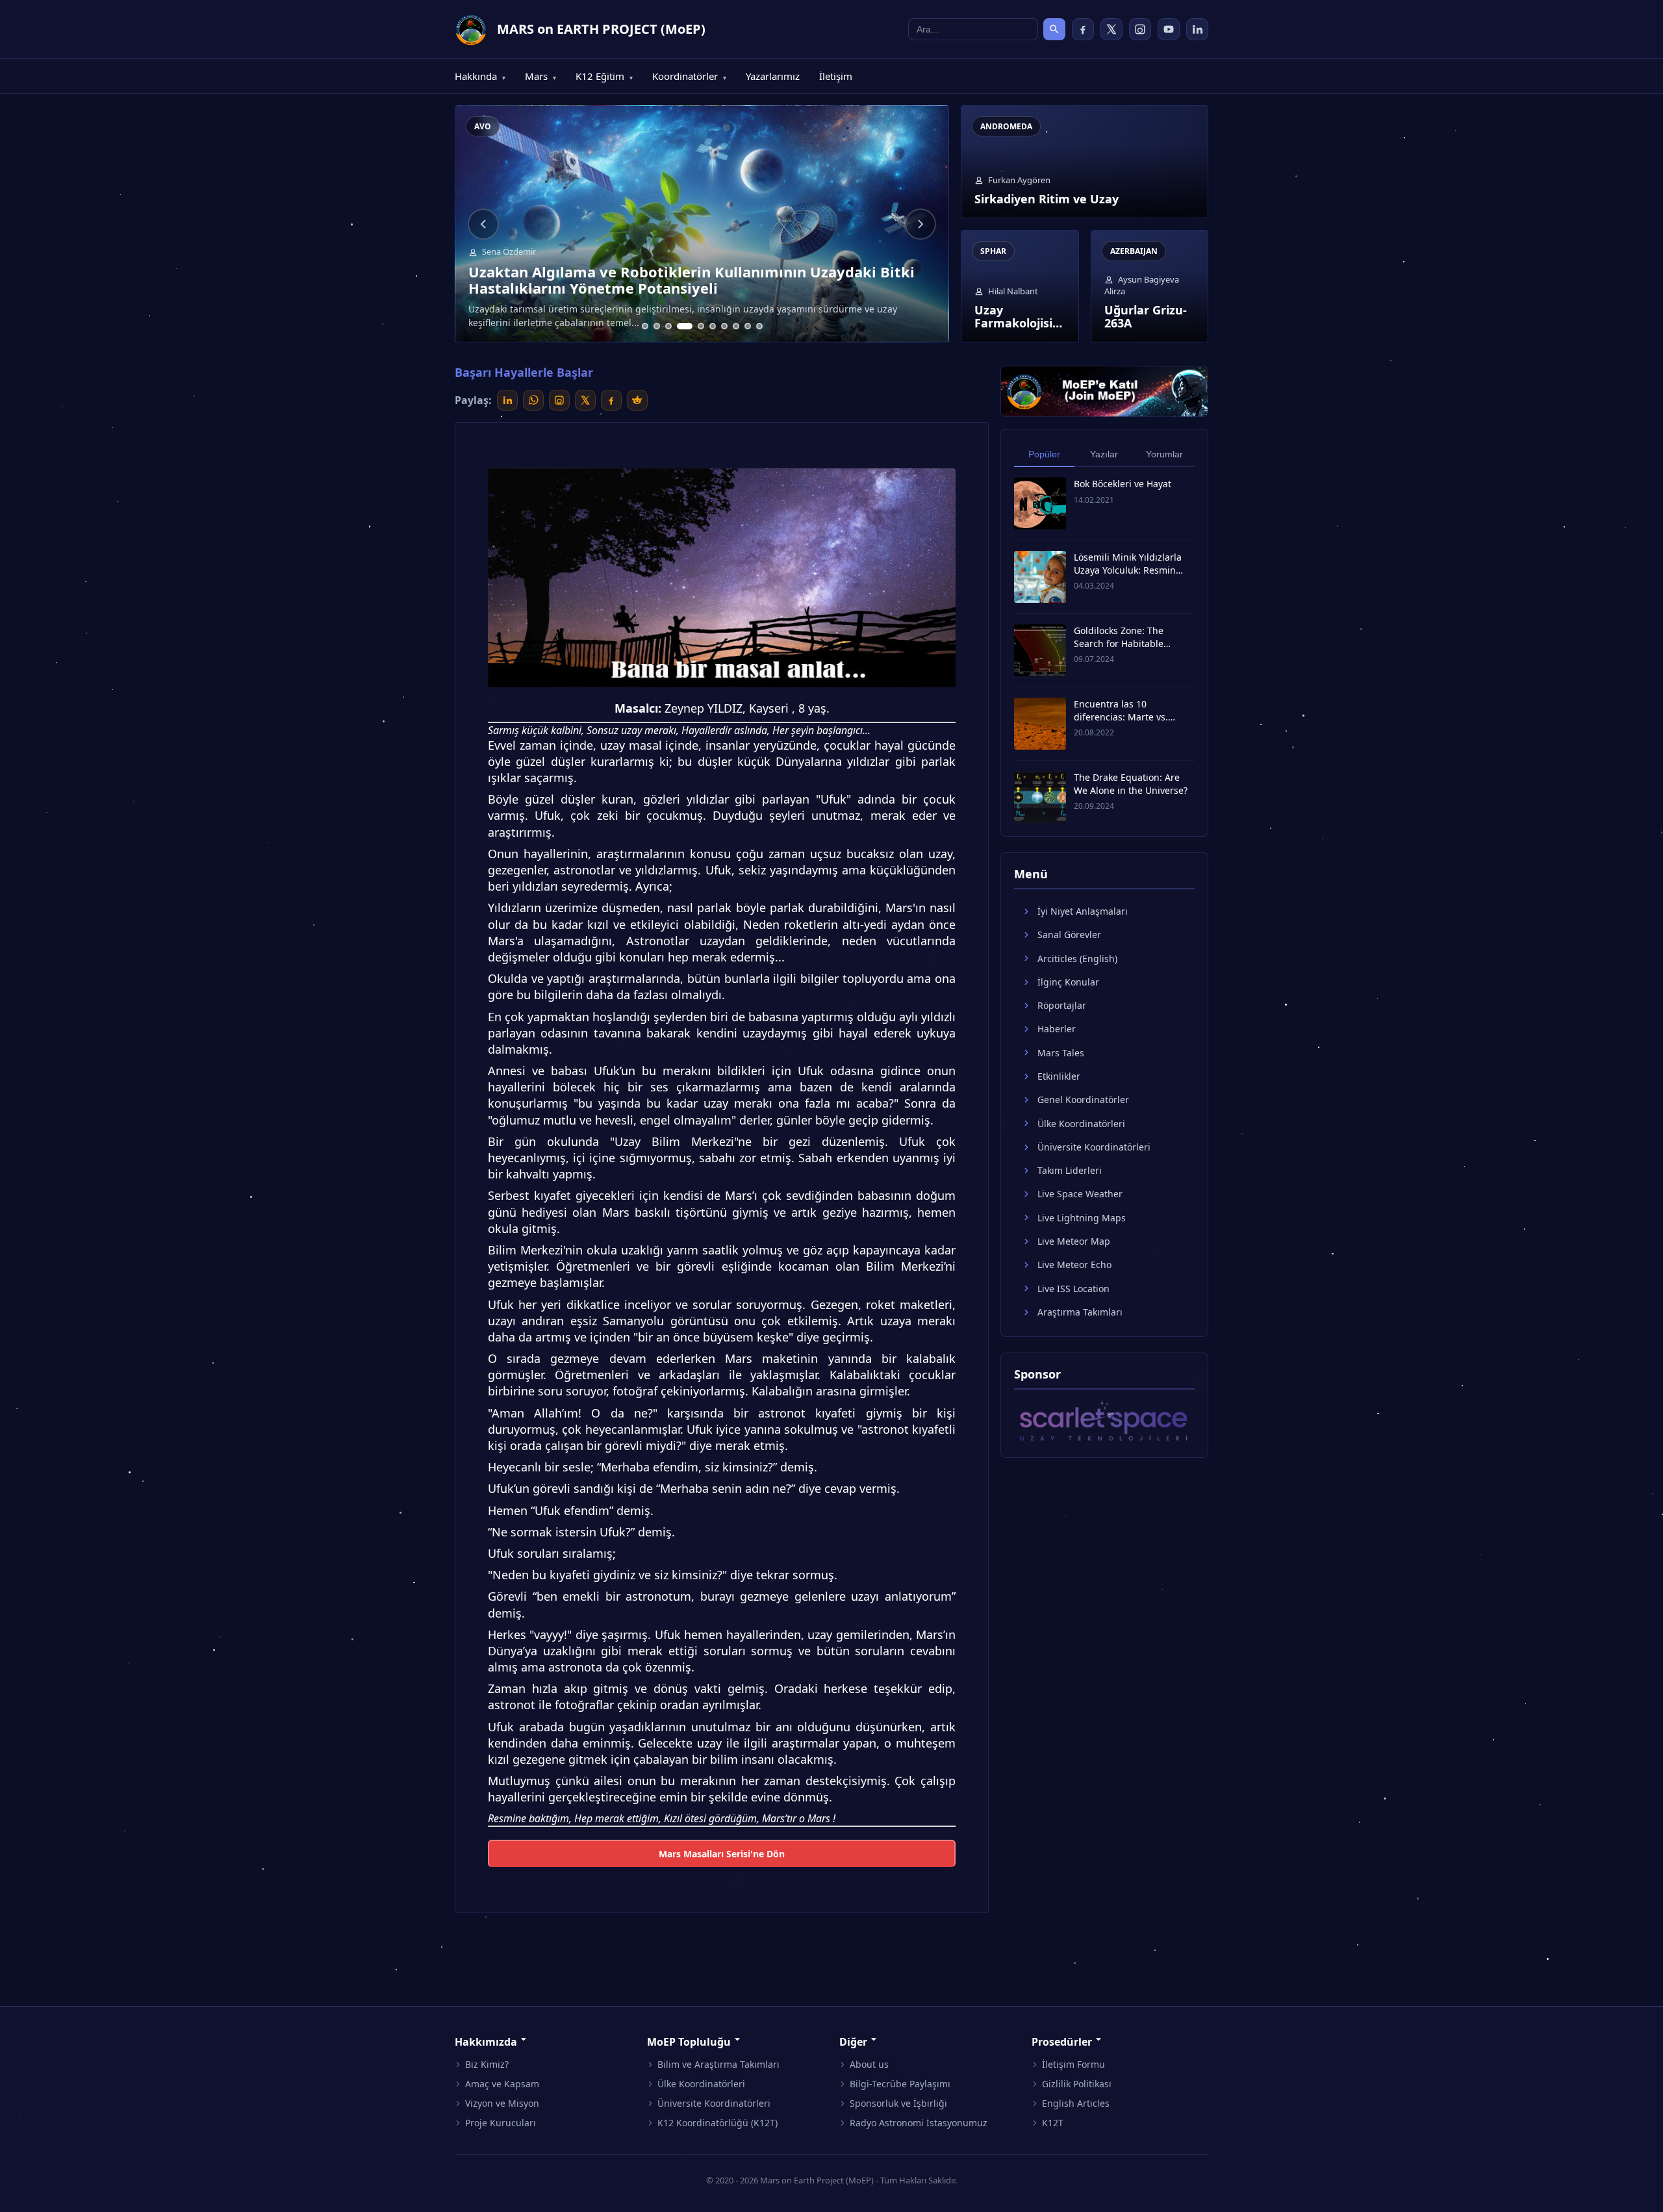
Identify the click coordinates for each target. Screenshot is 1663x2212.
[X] (1111, 29)
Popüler (1044, 454)
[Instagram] (1140, 29)
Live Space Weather (1080, 1194)
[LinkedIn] (1197, 29)
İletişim (836, 76)
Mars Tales (1061, 1052)
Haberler (1057, 1029)
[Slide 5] (701, 326)
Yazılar (1104, 454)
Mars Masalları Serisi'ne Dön (722, 1854)
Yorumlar (1164, 454)
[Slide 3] (668, 326)
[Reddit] (637, 400)
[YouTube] (1169, 29)
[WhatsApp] (533, 400)
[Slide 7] (724, 326)
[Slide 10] (759, 326)
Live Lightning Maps (1082, 1217)
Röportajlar (1062, 1005)
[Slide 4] (685, 326)
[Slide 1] (645, 326)
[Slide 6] (713, 326)
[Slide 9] (748, 326)
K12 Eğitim (604, 76)
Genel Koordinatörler (1083, 1100)
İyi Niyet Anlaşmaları (1083, 911)
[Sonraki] (920, 224)
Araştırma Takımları (1080, 1312)
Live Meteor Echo (1074, 1265)
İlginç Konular (1068, 982)
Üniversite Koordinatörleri (1094, 1147)
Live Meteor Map (1074, 1241)
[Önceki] (483, 224)
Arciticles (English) (1077, 958)
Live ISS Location (1073, 1288)
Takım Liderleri (1070, 1170)
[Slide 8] (736, 326)
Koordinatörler (689, 76)
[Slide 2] (657, 326)
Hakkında (480, 76)
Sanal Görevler (1069, 934)
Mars (540, 76)
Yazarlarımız (773, 76)
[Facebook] (1083, 29)
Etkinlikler (1059, 1076)
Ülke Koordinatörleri (1081, 1123)
